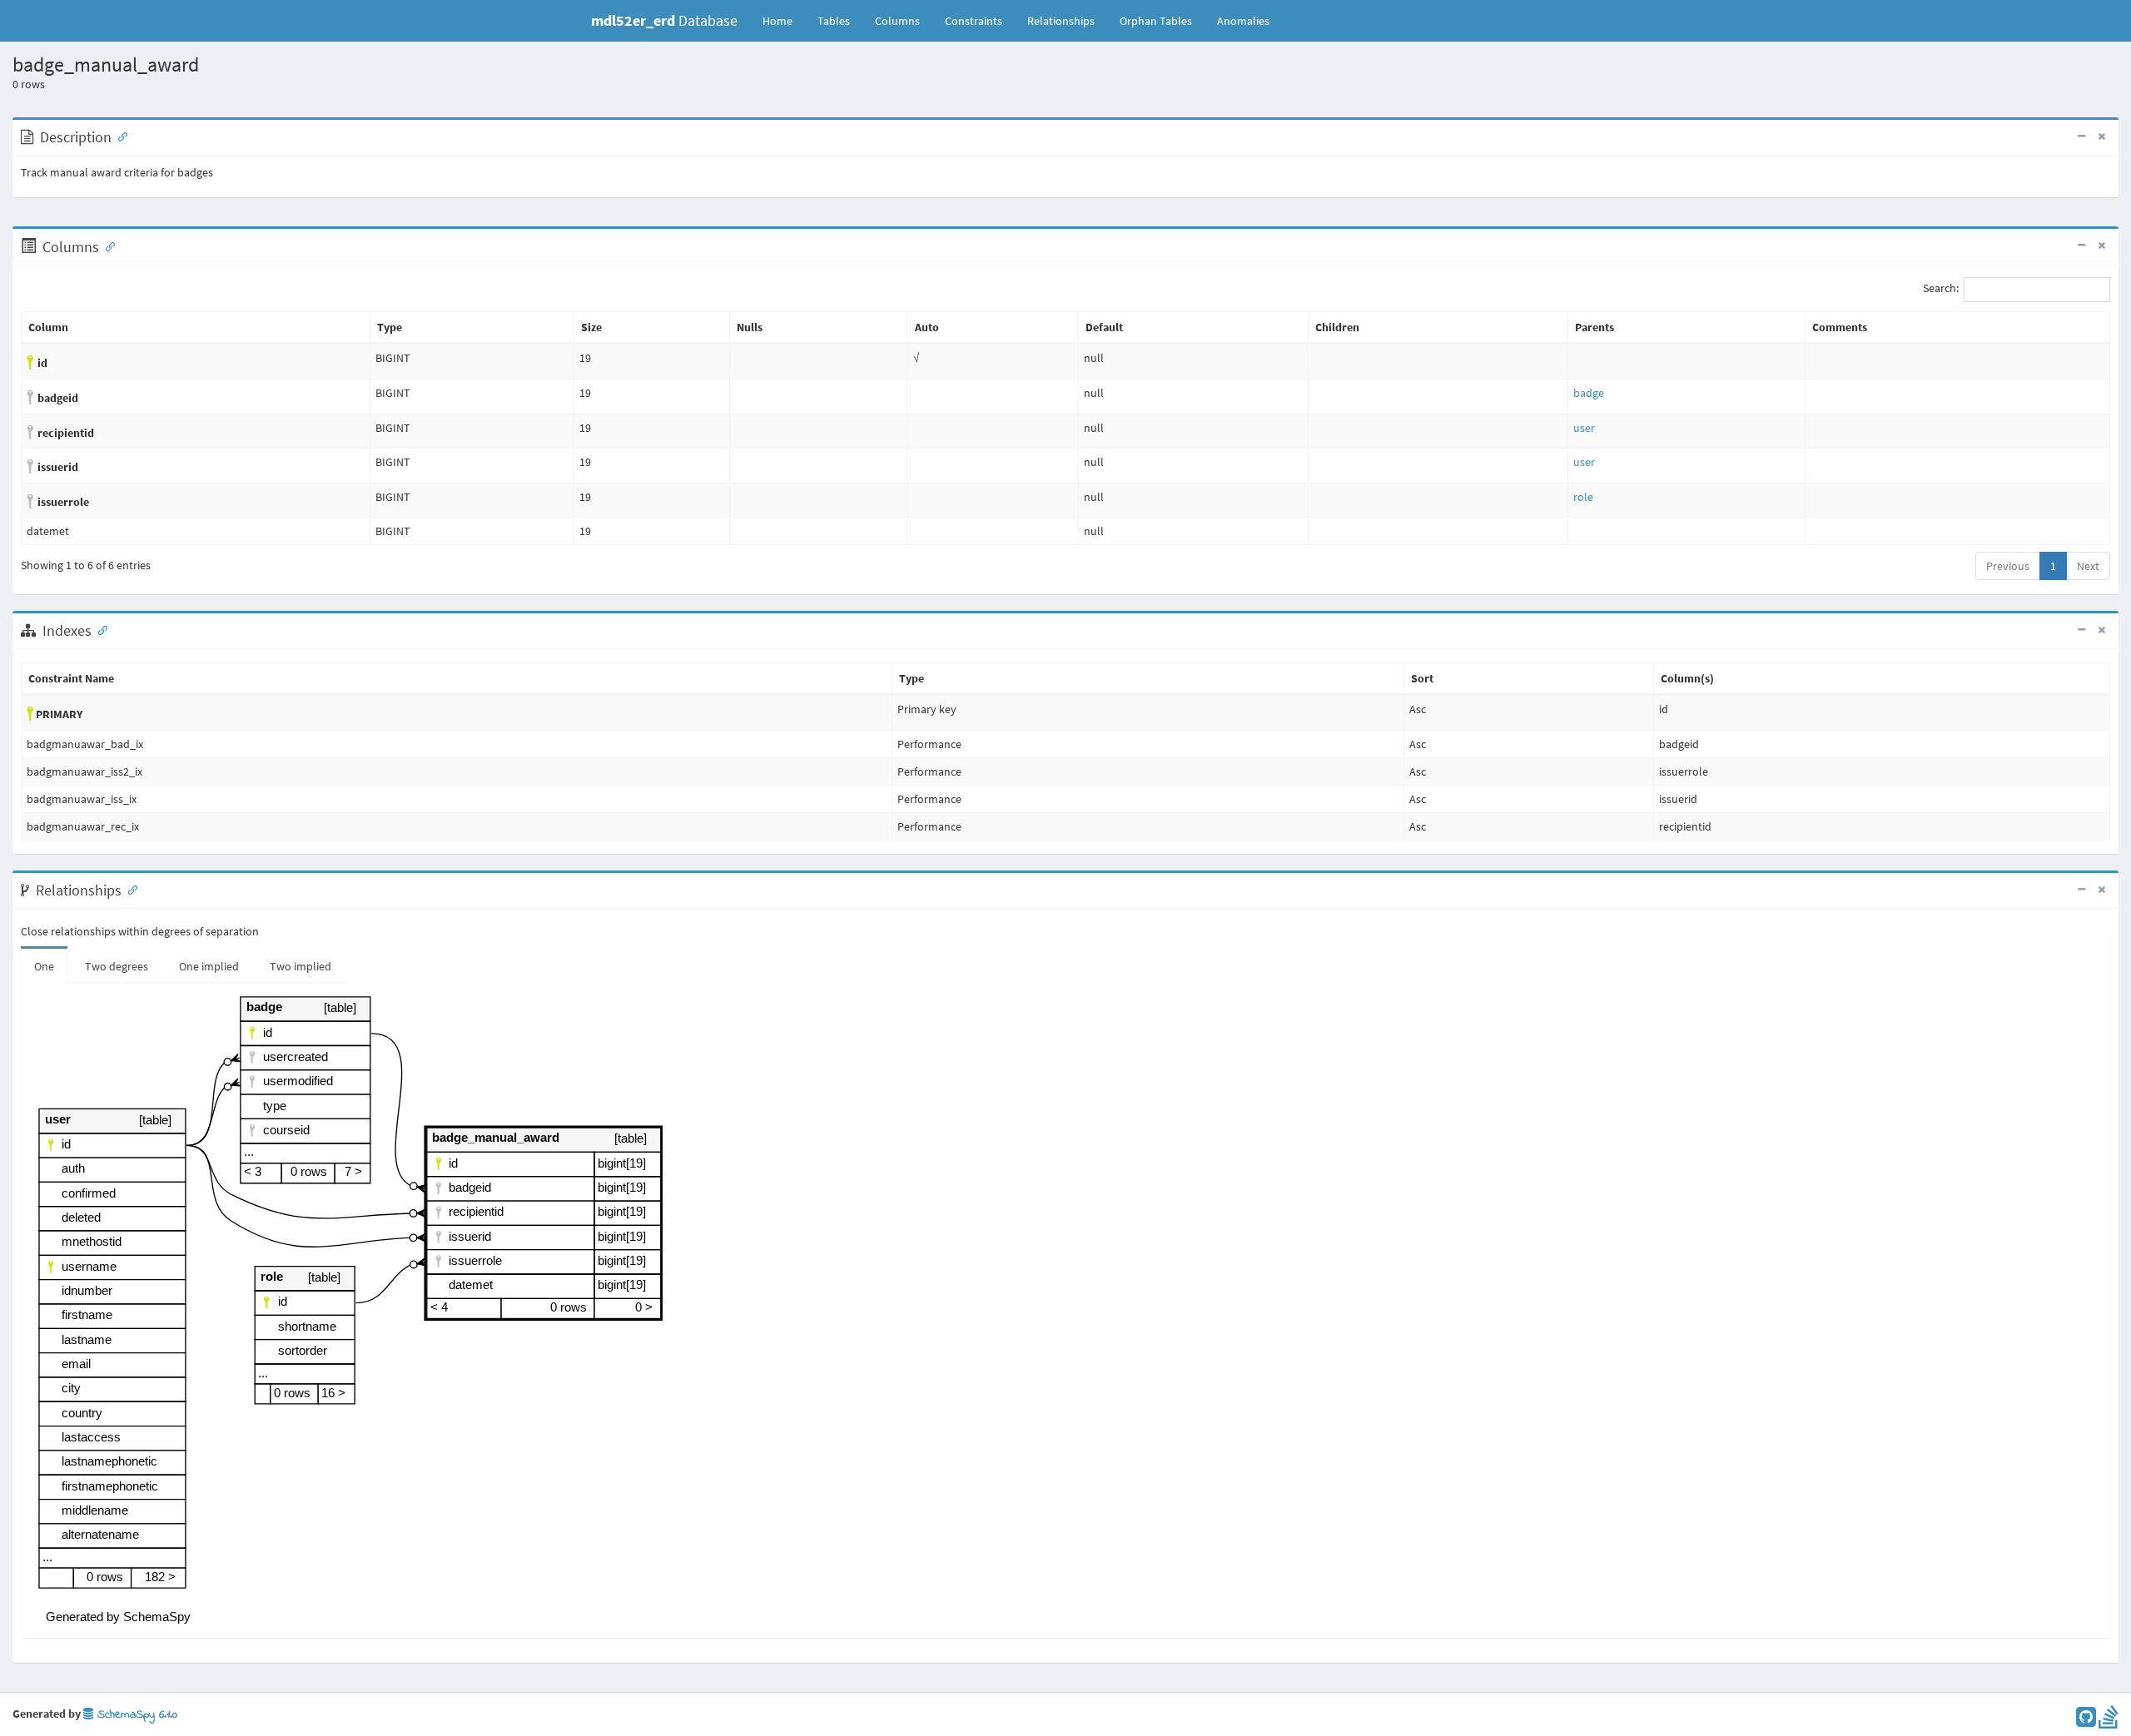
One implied (209, 966)
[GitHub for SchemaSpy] (2086, 1721)
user (1584, 428)
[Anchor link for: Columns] (107, 246)
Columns (897, 21)
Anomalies (1243, 21)
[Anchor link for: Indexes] (99, 629)
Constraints (974, 21)
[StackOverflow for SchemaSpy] (2109, 1721)
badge (1589, 393)
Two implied (301, 966)
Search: (1941, 289)
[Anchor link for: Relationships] (129, 889)
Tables (840, 20)
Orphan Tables (1156, 21)
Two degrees (117, 966)
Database (664, 20)
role (1583, 497)
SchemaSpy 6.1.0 (135, 1715)
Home (777, 21)
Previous (2008, 566)
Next (2088, 566)
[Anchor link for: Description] (119, 136)
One (44, 966)
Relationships (1061, 21)
